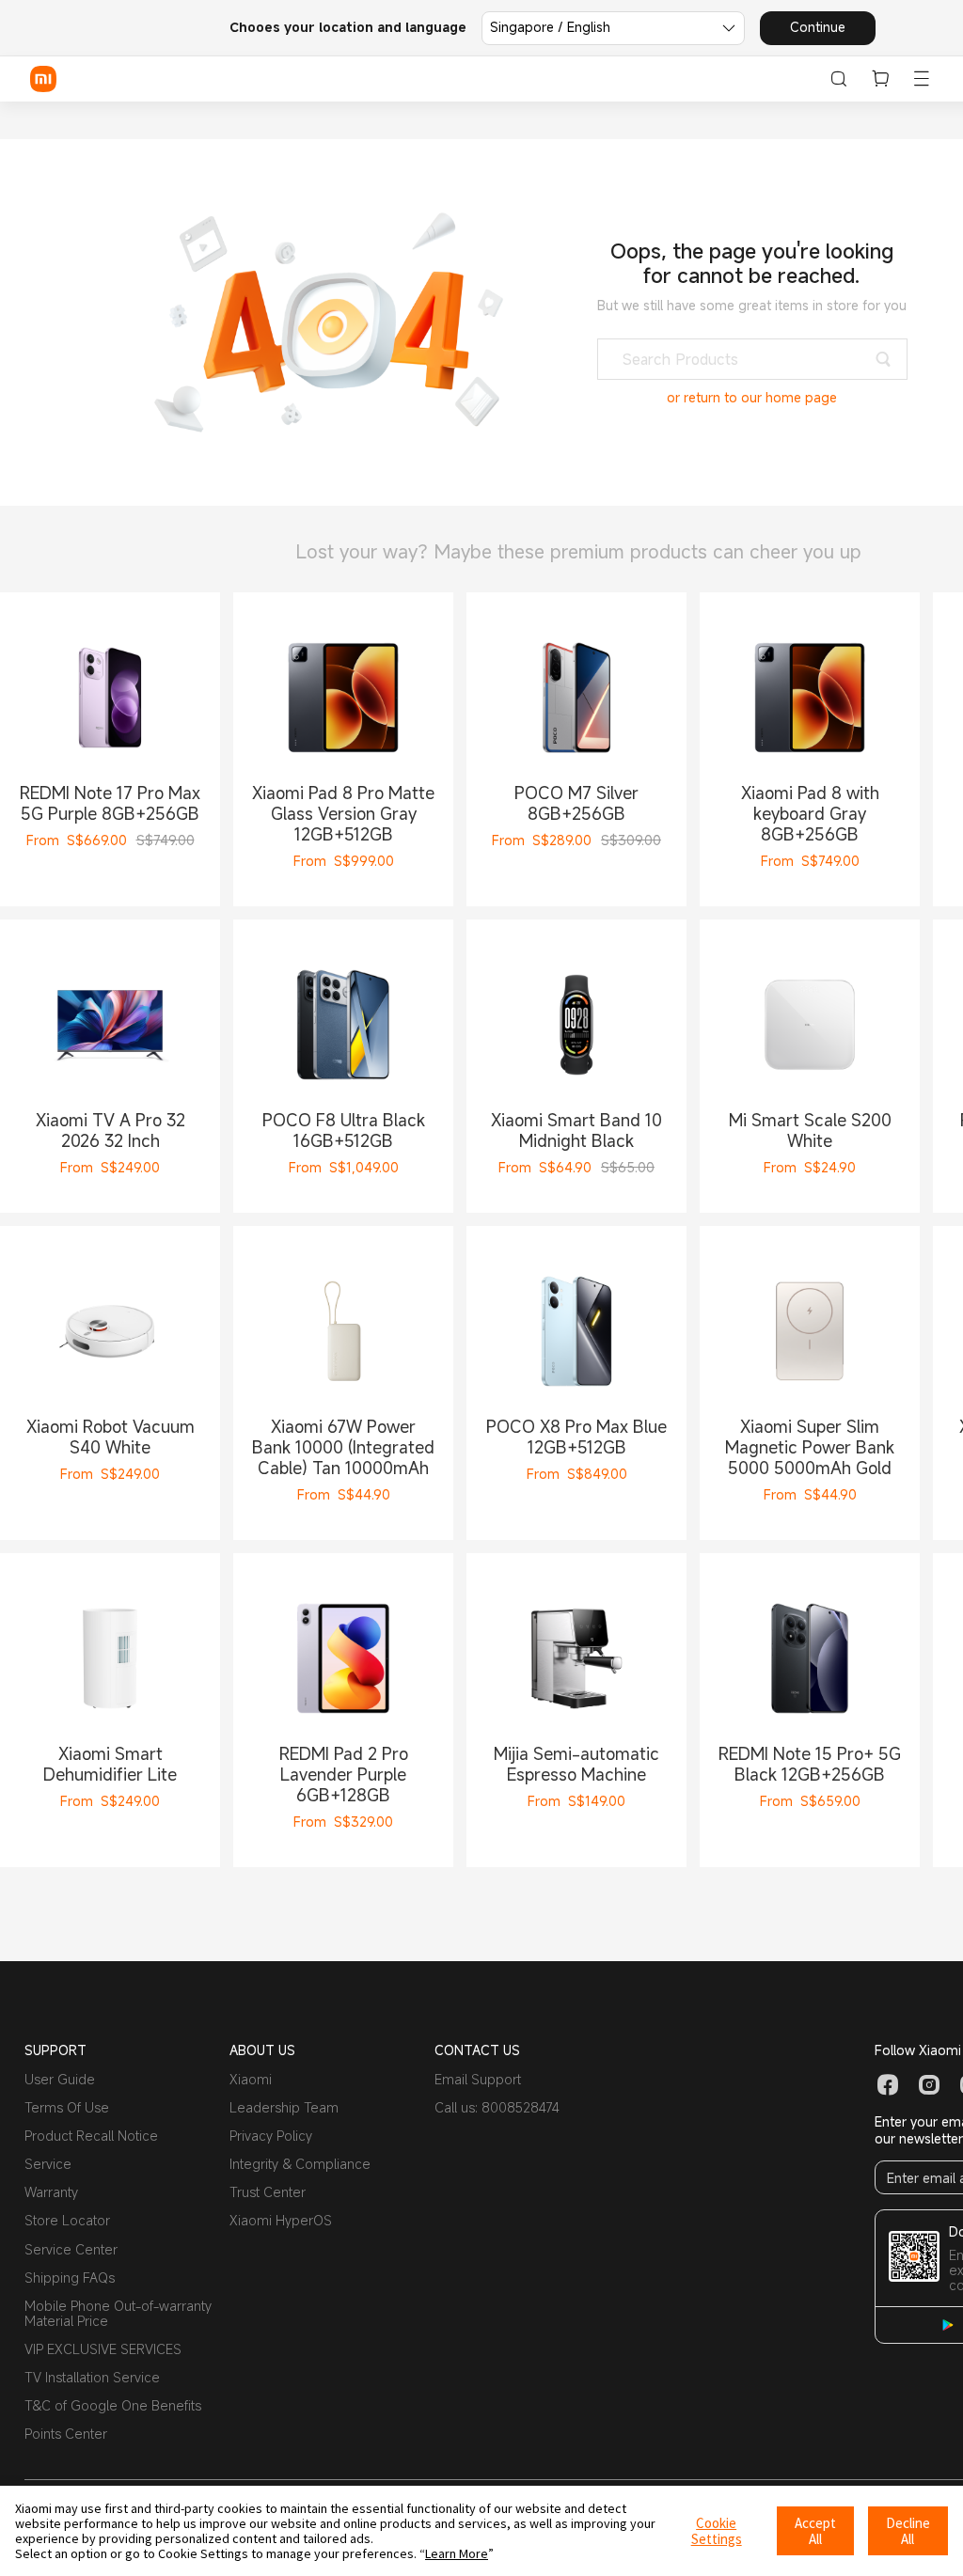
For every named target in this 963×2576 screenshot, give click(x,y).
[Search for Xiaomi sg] (839, 79)
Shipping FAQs (70, 2278)
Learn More (457, 2553)
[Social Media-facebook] (888, 2085)
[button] (922, 79)
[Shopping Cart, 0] (880, 79)
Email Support (478, 2079)
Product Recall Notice (91, 2136)
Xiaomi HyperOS (281, 2220)
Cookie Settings (717, 2531)
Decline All (908, 2531)
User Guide (60, 2079)
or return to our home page (752, 398)
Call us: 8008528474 (497, 2107)
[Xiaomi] (43, 79)
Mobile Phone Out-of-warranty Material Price (118, 2313)
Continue (818, 27)
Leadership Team (284, 2107)
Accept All (815, 2531)
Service (48, 2164)
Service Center (71, 2249)
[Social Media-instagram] (929, 2085)
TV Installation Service (92, 2377)
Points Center (66, 2434)
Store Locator (67, 2220)
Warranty (51, 2192)
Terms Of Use (67, 2107)
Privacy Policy (271, 2136)
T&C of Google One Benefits (113, 2405)
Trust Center (268, 2192)
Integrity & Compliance (300, 2164)
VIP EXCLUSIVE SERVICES (103, 2349)
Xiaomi (251, 2079)
